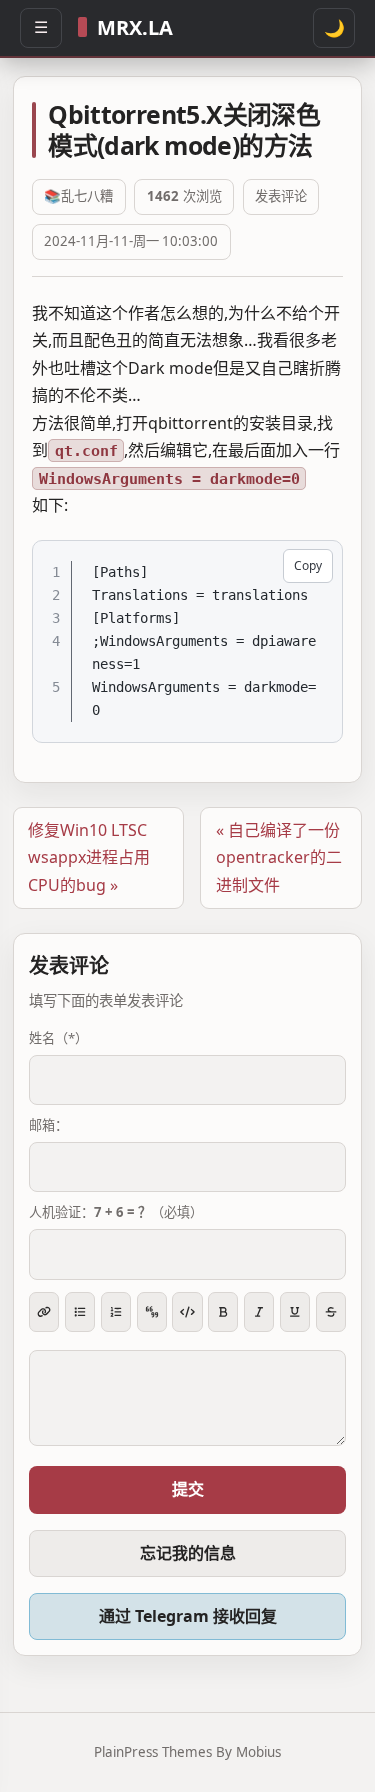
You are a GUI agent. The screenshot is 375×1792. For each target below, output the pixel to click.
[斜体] (259, 1312)
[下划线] (295, 1312)
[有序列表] (116, 1312)
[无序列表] (80, 1312)
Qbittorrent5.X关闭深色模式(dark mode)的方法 (184, 129)
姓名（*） (58, 1038)
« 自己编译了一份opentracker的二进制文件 (279, 857)
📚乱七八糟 (78, 197)
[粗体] (223, 1312)
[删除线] (331, 1312)
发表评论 (281, 197)
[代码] (187, 1312)
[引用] (152, 1312)
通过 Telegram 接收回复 (188, 1616)
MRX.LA (135, 27)
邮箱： (48, 1125)
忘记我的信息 (188, 1553)
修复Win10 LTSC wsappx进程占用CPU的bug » (89, 857)
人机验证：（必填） (116, 1212)
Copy (308, 565)
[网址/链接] (44, 1312)
